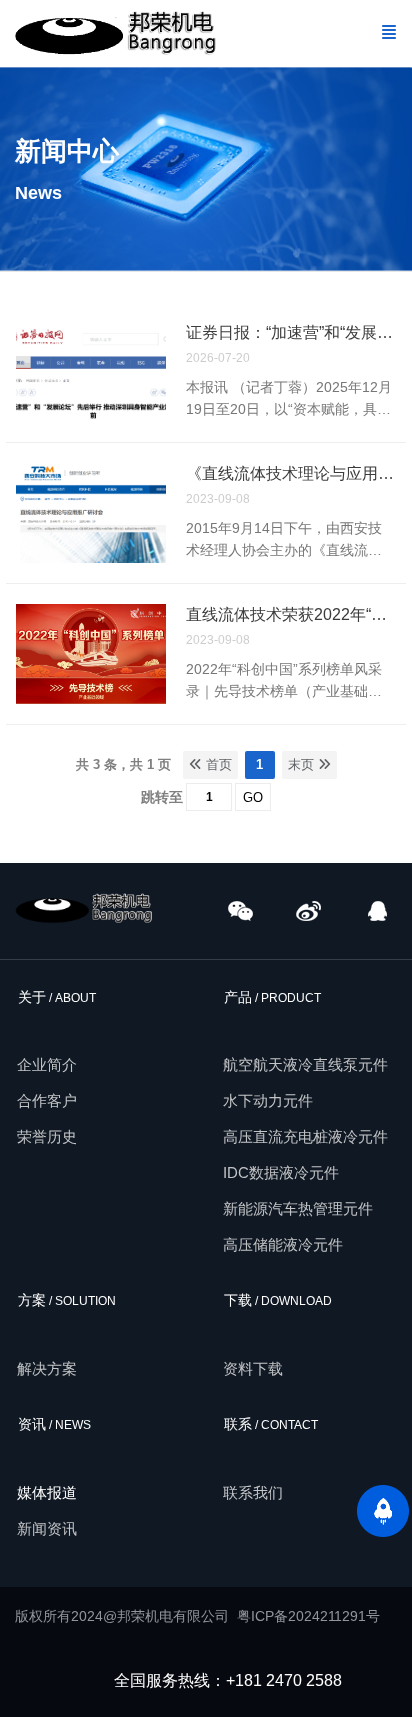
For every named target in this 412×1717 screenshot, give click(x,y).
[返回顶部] (383, 1511)
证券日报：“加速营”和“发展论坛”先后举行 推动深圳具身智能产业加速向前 (291, 332)
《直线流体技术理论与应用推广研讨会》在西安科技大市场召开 (291, 473)
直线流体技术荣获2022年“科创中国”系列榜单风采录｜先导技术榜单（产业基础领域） (291, 614)
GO (253, 797)
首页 (217, 764)
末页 (303, 764)
